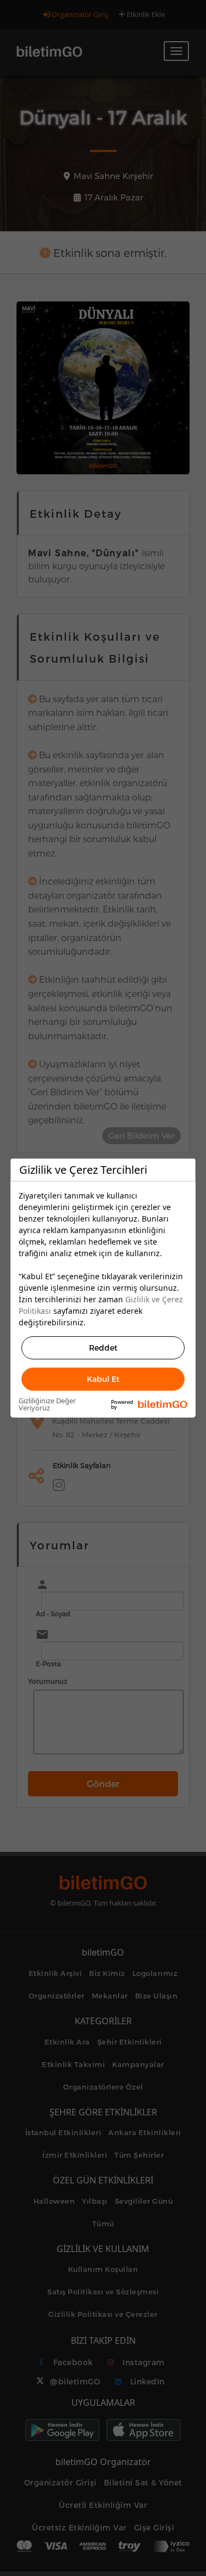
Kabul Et (103, 1379)
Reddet (103, 1348)
